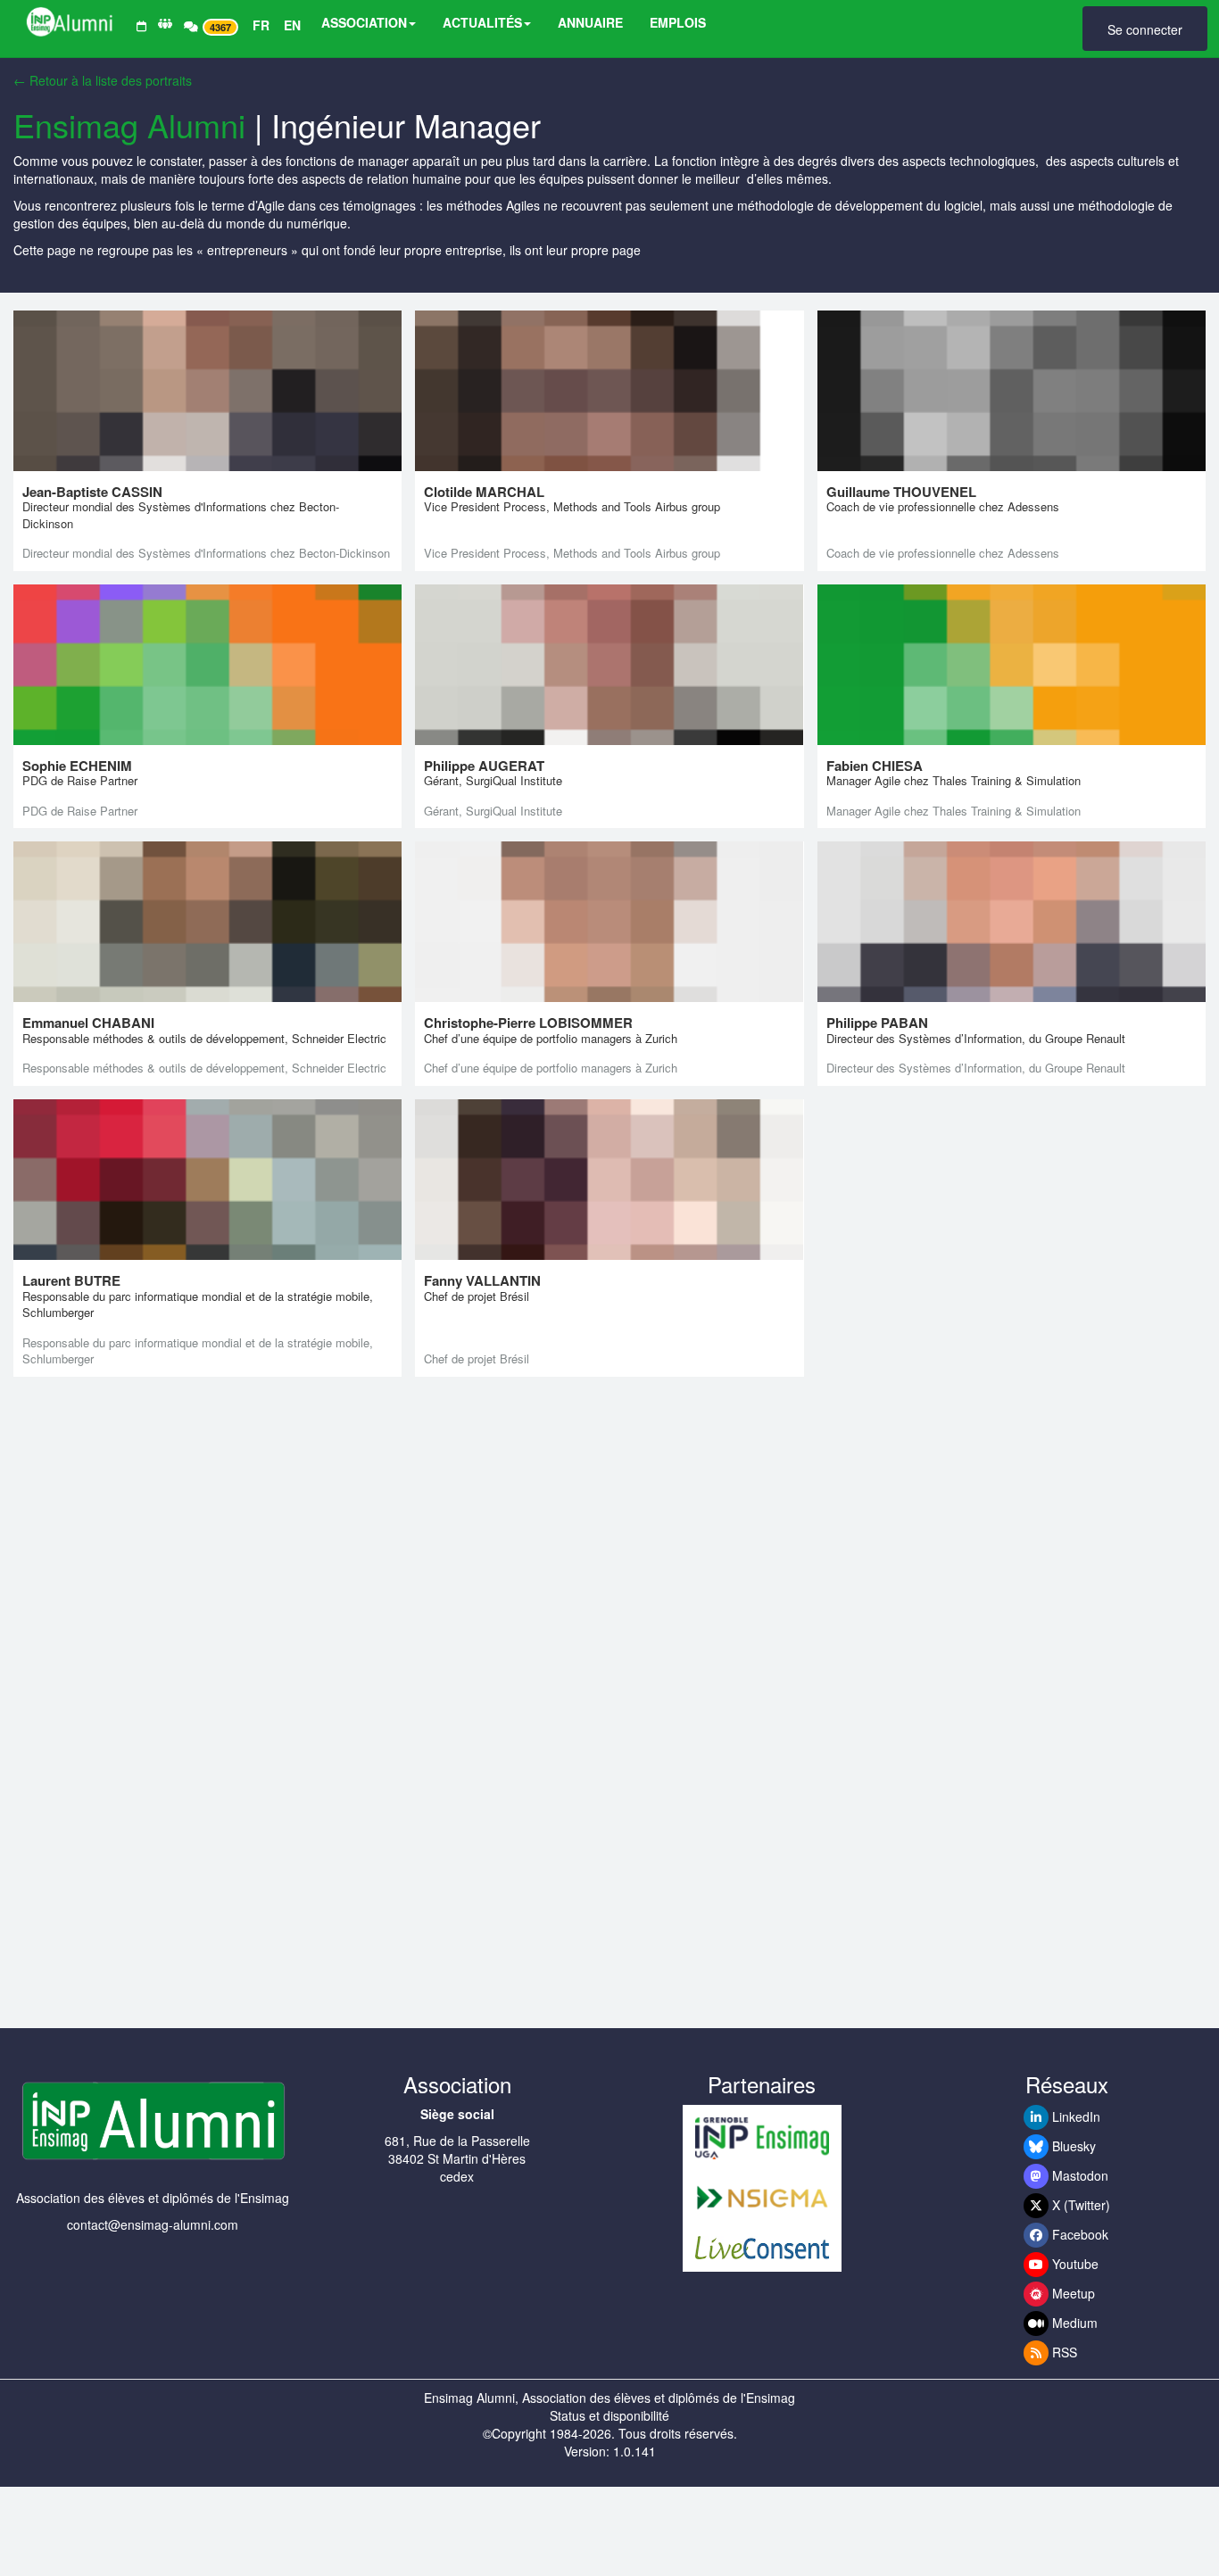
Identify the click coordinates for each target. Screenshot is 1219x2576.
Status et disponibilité (609, 2415)
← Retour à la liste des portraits (103, 80)
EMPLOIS (678, 22)
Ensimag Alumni (129, 124)
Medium (1073, 2323)
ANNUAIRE (590, 22)
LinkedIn (1074, 2116)
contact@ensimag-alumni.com (153, 2224)
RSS (1063, 2352)
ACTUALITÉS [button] (482, 22)
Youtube (1074, 2264)
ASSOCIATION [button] (364, 22)
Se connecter (1145, 29)
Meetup (1072, 2293)
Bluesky (1072, 2146)
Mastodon (1078, 2175)
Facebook (1078, 2234)
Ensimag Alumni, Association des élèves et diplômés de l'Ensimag (609, 2398)
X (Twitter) (1079, 2205)
